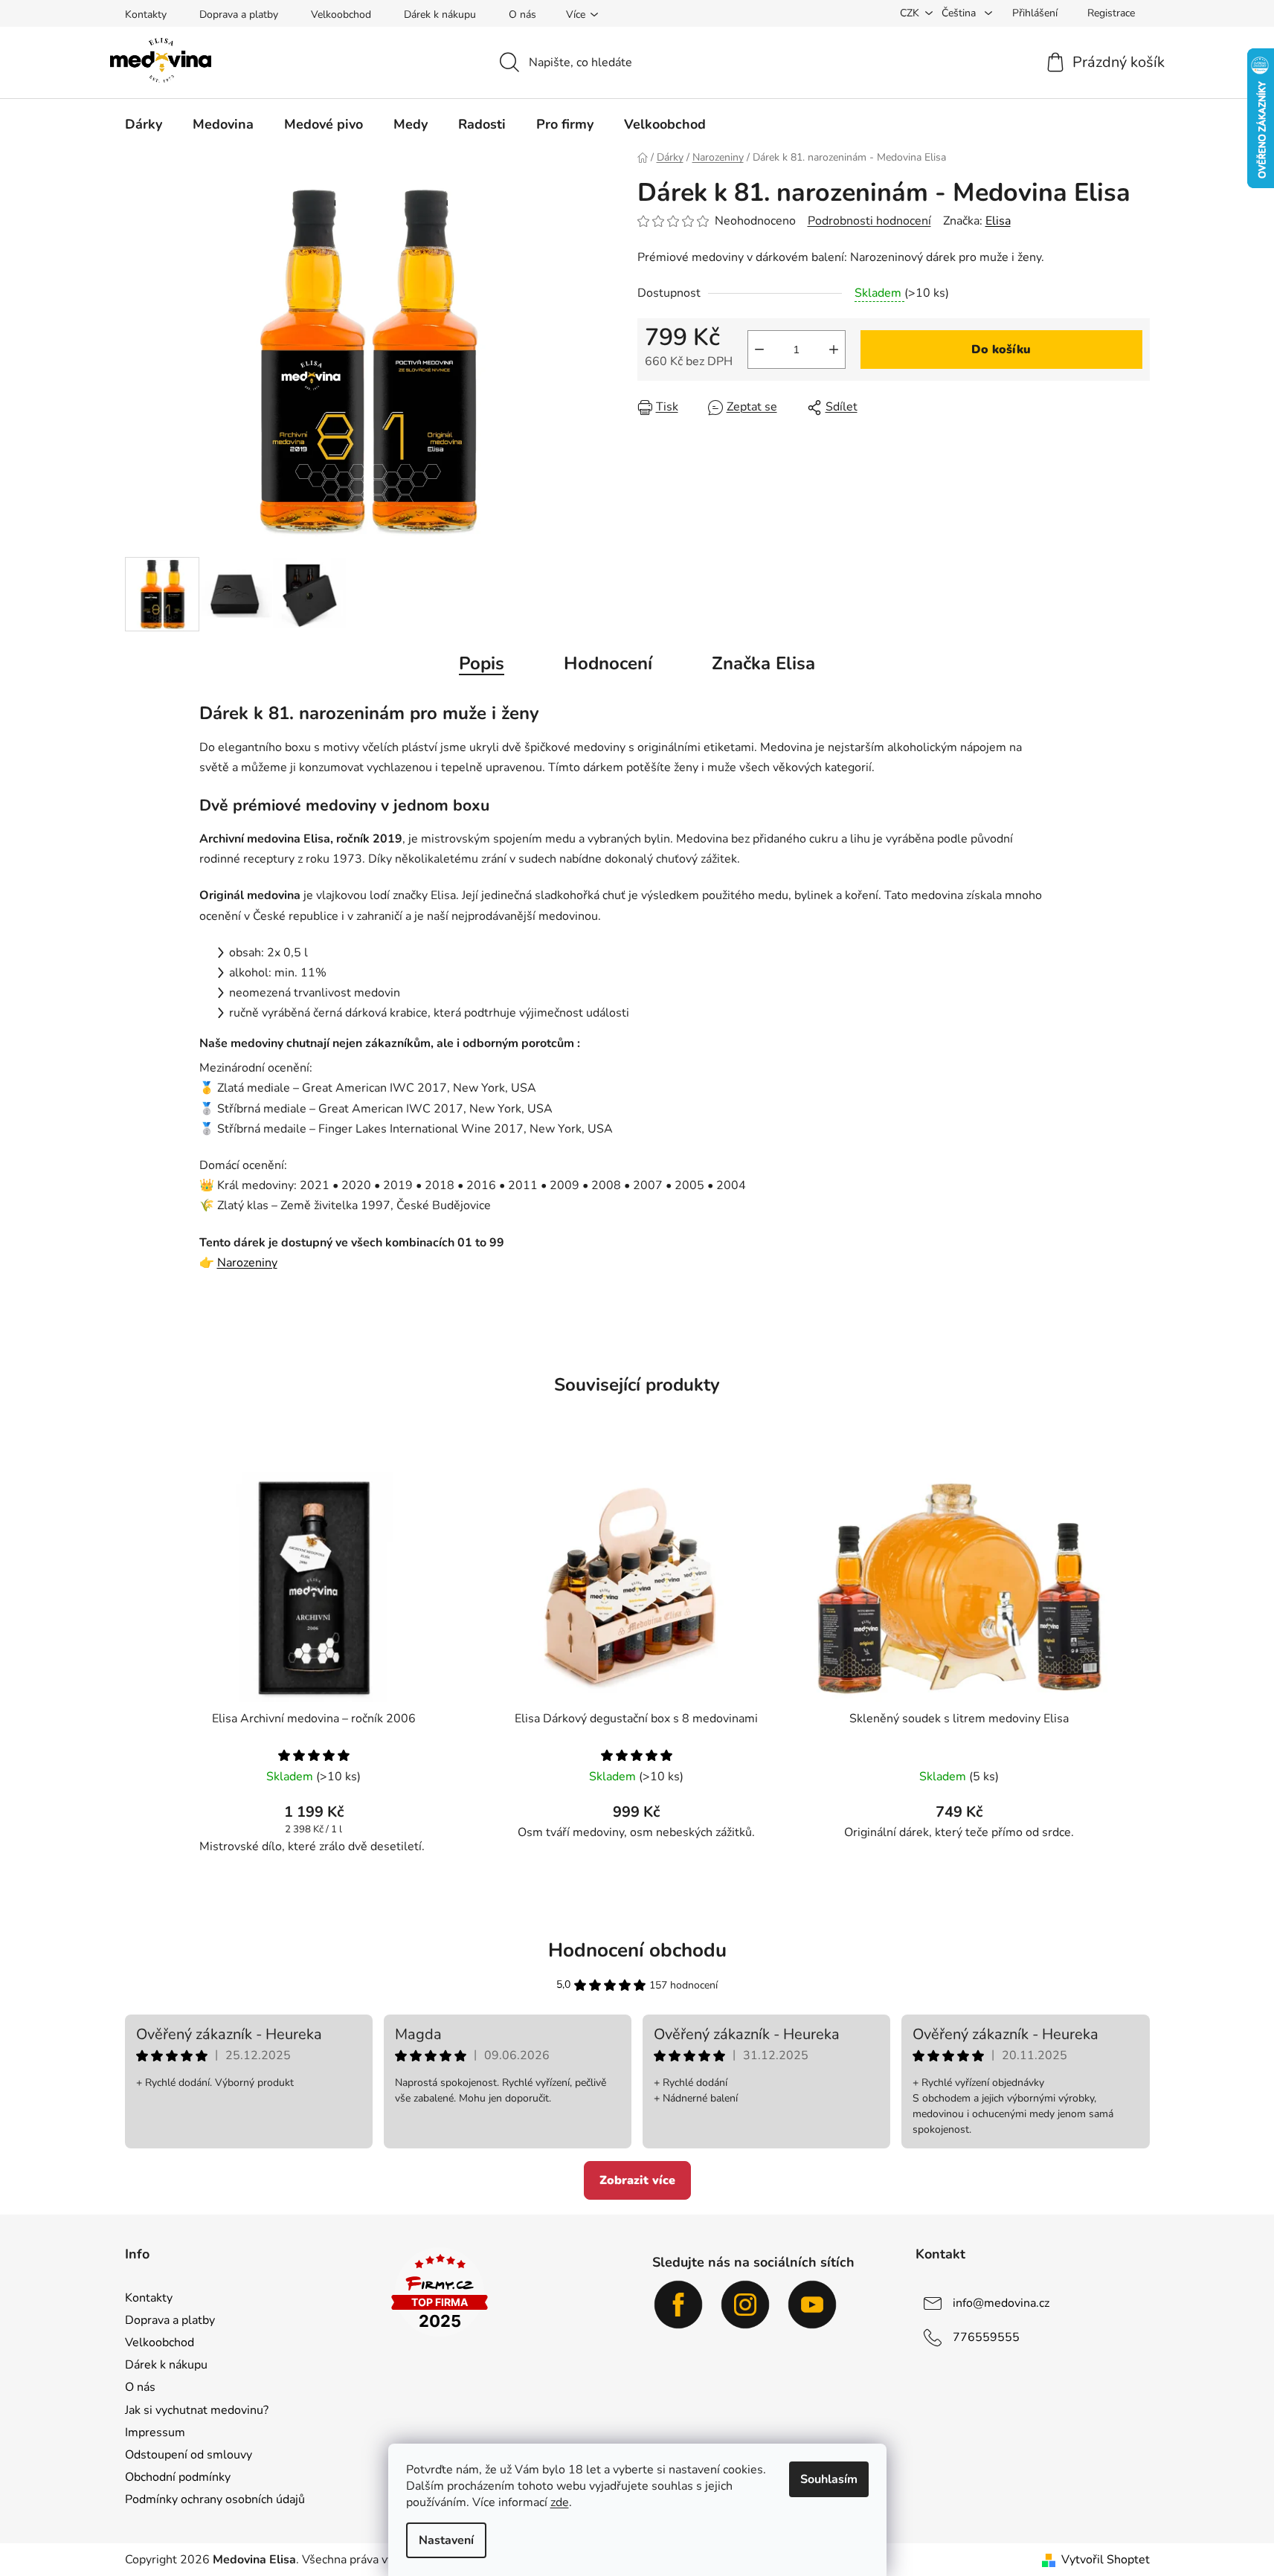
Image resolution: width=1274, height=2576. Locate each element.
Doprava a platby (239, 15)
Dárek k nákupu (440, 15)
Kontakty (146, 15)
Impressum (155, 2432)
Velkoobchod (341, 15)
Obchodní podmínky (178, 2477)
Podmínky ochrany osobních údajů (215, 2499)
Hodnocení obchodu (637, 1950)
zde (560, 2502)
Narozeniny (247, 1263)
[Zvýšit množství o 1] (834, 350)
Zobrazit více (637, 2180)
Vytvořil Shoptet (1106, 2560)
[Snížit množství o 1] (759, 350)
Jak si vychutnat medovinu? (197, 2410)
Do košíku (1001, 350)
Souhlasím (829, 2479)
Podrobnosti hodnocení (869, 221)
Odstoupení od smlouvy (189, 2455)
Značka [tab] (763, 663)
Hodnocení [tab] (608, 663)
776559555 (986, 2337)
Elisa (998, 221)
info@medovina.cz (1001, 2303)
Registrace (1111, 13)
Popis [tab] (482, 663)
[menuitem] (144, 124)
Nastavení (446, 2540)
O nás (522, 15)
